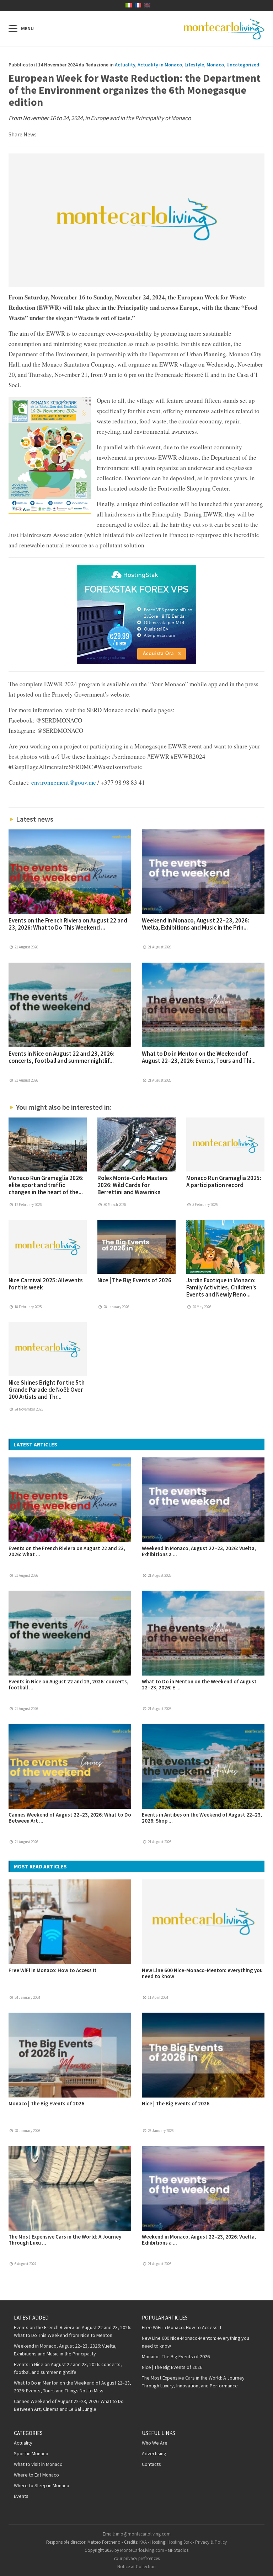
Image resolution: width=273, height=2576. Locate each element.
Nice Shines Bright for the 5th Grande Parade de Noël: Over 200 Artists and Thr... (47, 1390)
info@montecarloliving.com (143, 2534)
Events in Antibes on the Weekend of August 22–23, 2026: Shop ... (202, 1818)
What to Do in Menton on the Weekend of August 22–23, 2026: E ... (199, 1684)
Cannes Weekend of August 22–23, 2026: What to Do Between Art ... (70, 1818)
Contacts (151, 2464)
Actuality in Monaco (160, 65)
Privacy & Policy (211, 2542)
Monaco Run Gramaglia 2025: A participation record (224, 1181)
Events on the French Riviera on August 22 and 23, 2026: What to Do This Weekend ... (68, 924)
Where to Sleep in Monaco (42, 2485)
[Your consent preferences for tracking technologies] (261, 2564)
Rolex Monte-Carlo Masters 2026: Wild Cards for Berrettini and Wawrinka (133, 1185)
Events (21, 2496)
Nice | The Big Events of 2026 (134, 1280)
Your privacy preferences (136, 2558)
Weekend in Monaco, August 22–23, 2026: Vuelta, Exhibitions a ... (199, 1551)
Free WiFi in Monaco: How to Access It (53, 1970)
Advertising (154, 2453)
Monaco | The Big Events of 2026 (46, 2103)
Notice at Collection (136, 2567)
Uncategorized (243, 65)
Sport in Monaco (31, 2453)
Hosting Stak (180, 2542)
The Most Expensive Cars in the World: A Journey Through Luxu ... (65, 2240)
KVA (143, 2542)
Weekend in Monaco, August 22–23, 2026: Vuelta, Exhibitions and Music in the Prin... (196, 924)
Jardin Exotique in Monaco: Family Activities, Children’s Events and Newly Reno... (221, 1287)
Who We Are (155, 2443)
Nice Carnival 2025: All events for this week (46, 1284)
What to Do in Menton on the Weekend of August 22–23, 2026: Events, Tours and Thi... (199, 1057)
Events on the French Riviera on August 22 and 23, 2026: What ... (67, 1551)
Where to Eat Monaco (36, 2475)
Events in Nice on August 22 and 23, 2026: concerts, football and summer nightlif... (61, 1057)
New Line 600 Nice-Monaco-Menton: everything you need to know (202, 1973)
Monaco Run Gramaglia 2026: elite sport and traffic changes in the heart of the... (46, 1185)
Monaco (215, 65)
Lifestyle (194, 65)
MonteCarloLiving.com (142, 2550)
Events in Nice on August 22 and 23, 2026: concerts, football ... (68, 1684)
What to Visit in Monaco (38, 2464)
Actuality (125, 65)
